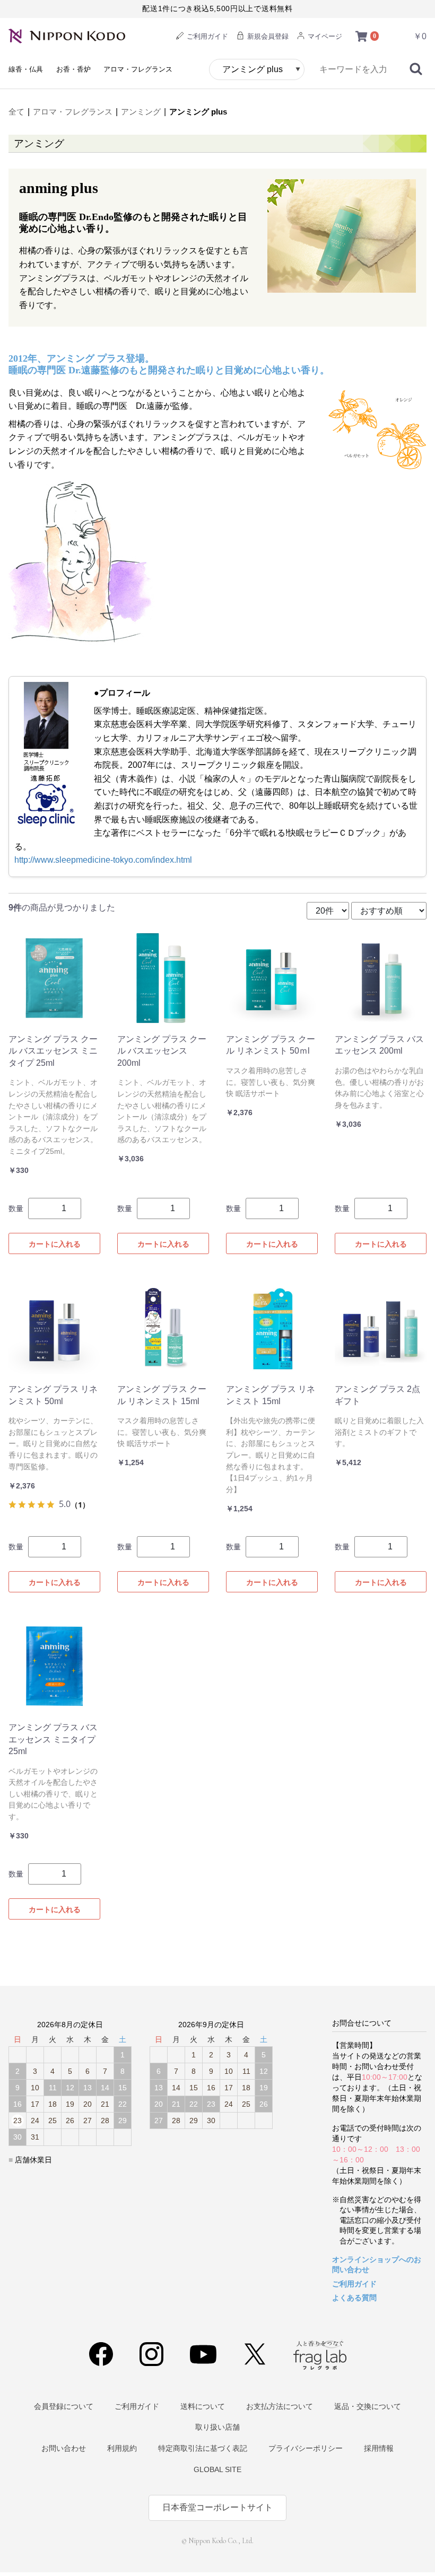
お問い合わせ (64, 2448)
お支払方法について (280, 2406)
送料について (203, 2406)
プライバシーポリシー (306, 2448)
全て (16, 112)
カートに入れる (55, 1244)
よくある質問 (354, 2298)
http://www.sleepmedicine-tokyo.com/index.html (103, 860)
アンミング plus (198, 112)
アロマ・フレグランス (138, 69)
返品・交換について (368, 2406)
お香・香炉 (73, 69)
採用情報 (379, 2448)
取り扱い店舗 (217, 2427)
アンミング (141, 112)
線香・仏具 (26, 69)
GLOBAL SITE (217, 2469)
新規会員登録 (267, 36)
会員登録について (64, 2406)
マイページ (324, 36)
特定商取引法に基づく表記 (203, 2448)
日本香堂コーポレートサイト (217, 2507)
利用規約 (122, 2448)
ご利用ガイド (206, 36)
